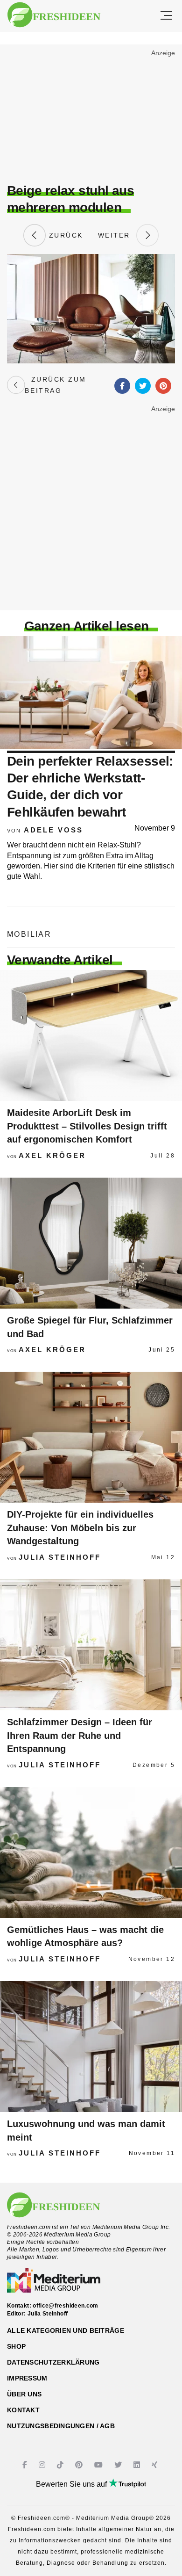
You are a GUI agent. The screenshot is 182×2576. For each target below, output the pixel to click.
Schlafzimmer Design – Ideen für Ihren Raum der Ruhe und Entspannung (80, 1735)
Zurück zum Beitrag (55, 385)
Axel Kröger (52, 1155)
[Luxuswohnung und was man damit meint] (91, 2047)
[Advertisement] (91, 115)
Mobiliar (29, 934)
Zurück (64, 235)
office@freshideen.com (66, 2306)
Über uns (24, 2394)
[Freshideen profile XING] (156, 2465)
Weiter (117, 235)
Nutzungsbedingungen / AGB (61, 2426)
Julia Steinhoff (60, 1557)
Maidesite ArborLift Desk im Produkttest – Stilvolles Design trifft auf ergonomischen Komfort (87, 1126)
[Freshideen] (54, 15)
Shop (16, 2346)
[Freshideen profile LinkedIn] (138, 2465)
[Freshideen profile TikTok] (61, 2465)
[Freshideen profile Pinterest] (80, 2465)
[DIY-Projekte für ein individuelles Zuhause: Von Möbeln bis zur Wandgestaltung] (91, 1437)
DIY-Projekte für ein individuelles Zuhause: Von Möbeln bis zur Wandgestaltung (80, 1528)
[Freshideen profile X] (119, 2465)
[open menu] (166, 16)
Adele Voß (53, 830)
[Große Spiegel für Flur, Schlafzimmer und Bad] (91, 1243)
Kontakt (23, 2410)
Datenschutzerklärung (53, 2362)
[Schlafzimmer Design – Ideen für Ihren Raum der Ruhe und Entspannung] (91, 1645)
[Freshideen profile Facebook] (26, 2465)
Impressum (27, 2378)
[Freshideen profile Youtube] (100, 2465)
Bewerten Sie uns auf (72, 2484)
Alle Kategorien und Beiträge (66, 2330)
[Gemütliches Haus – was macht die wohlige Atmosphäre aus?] (91, 1852)
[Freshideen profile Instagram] (43, 2465)
